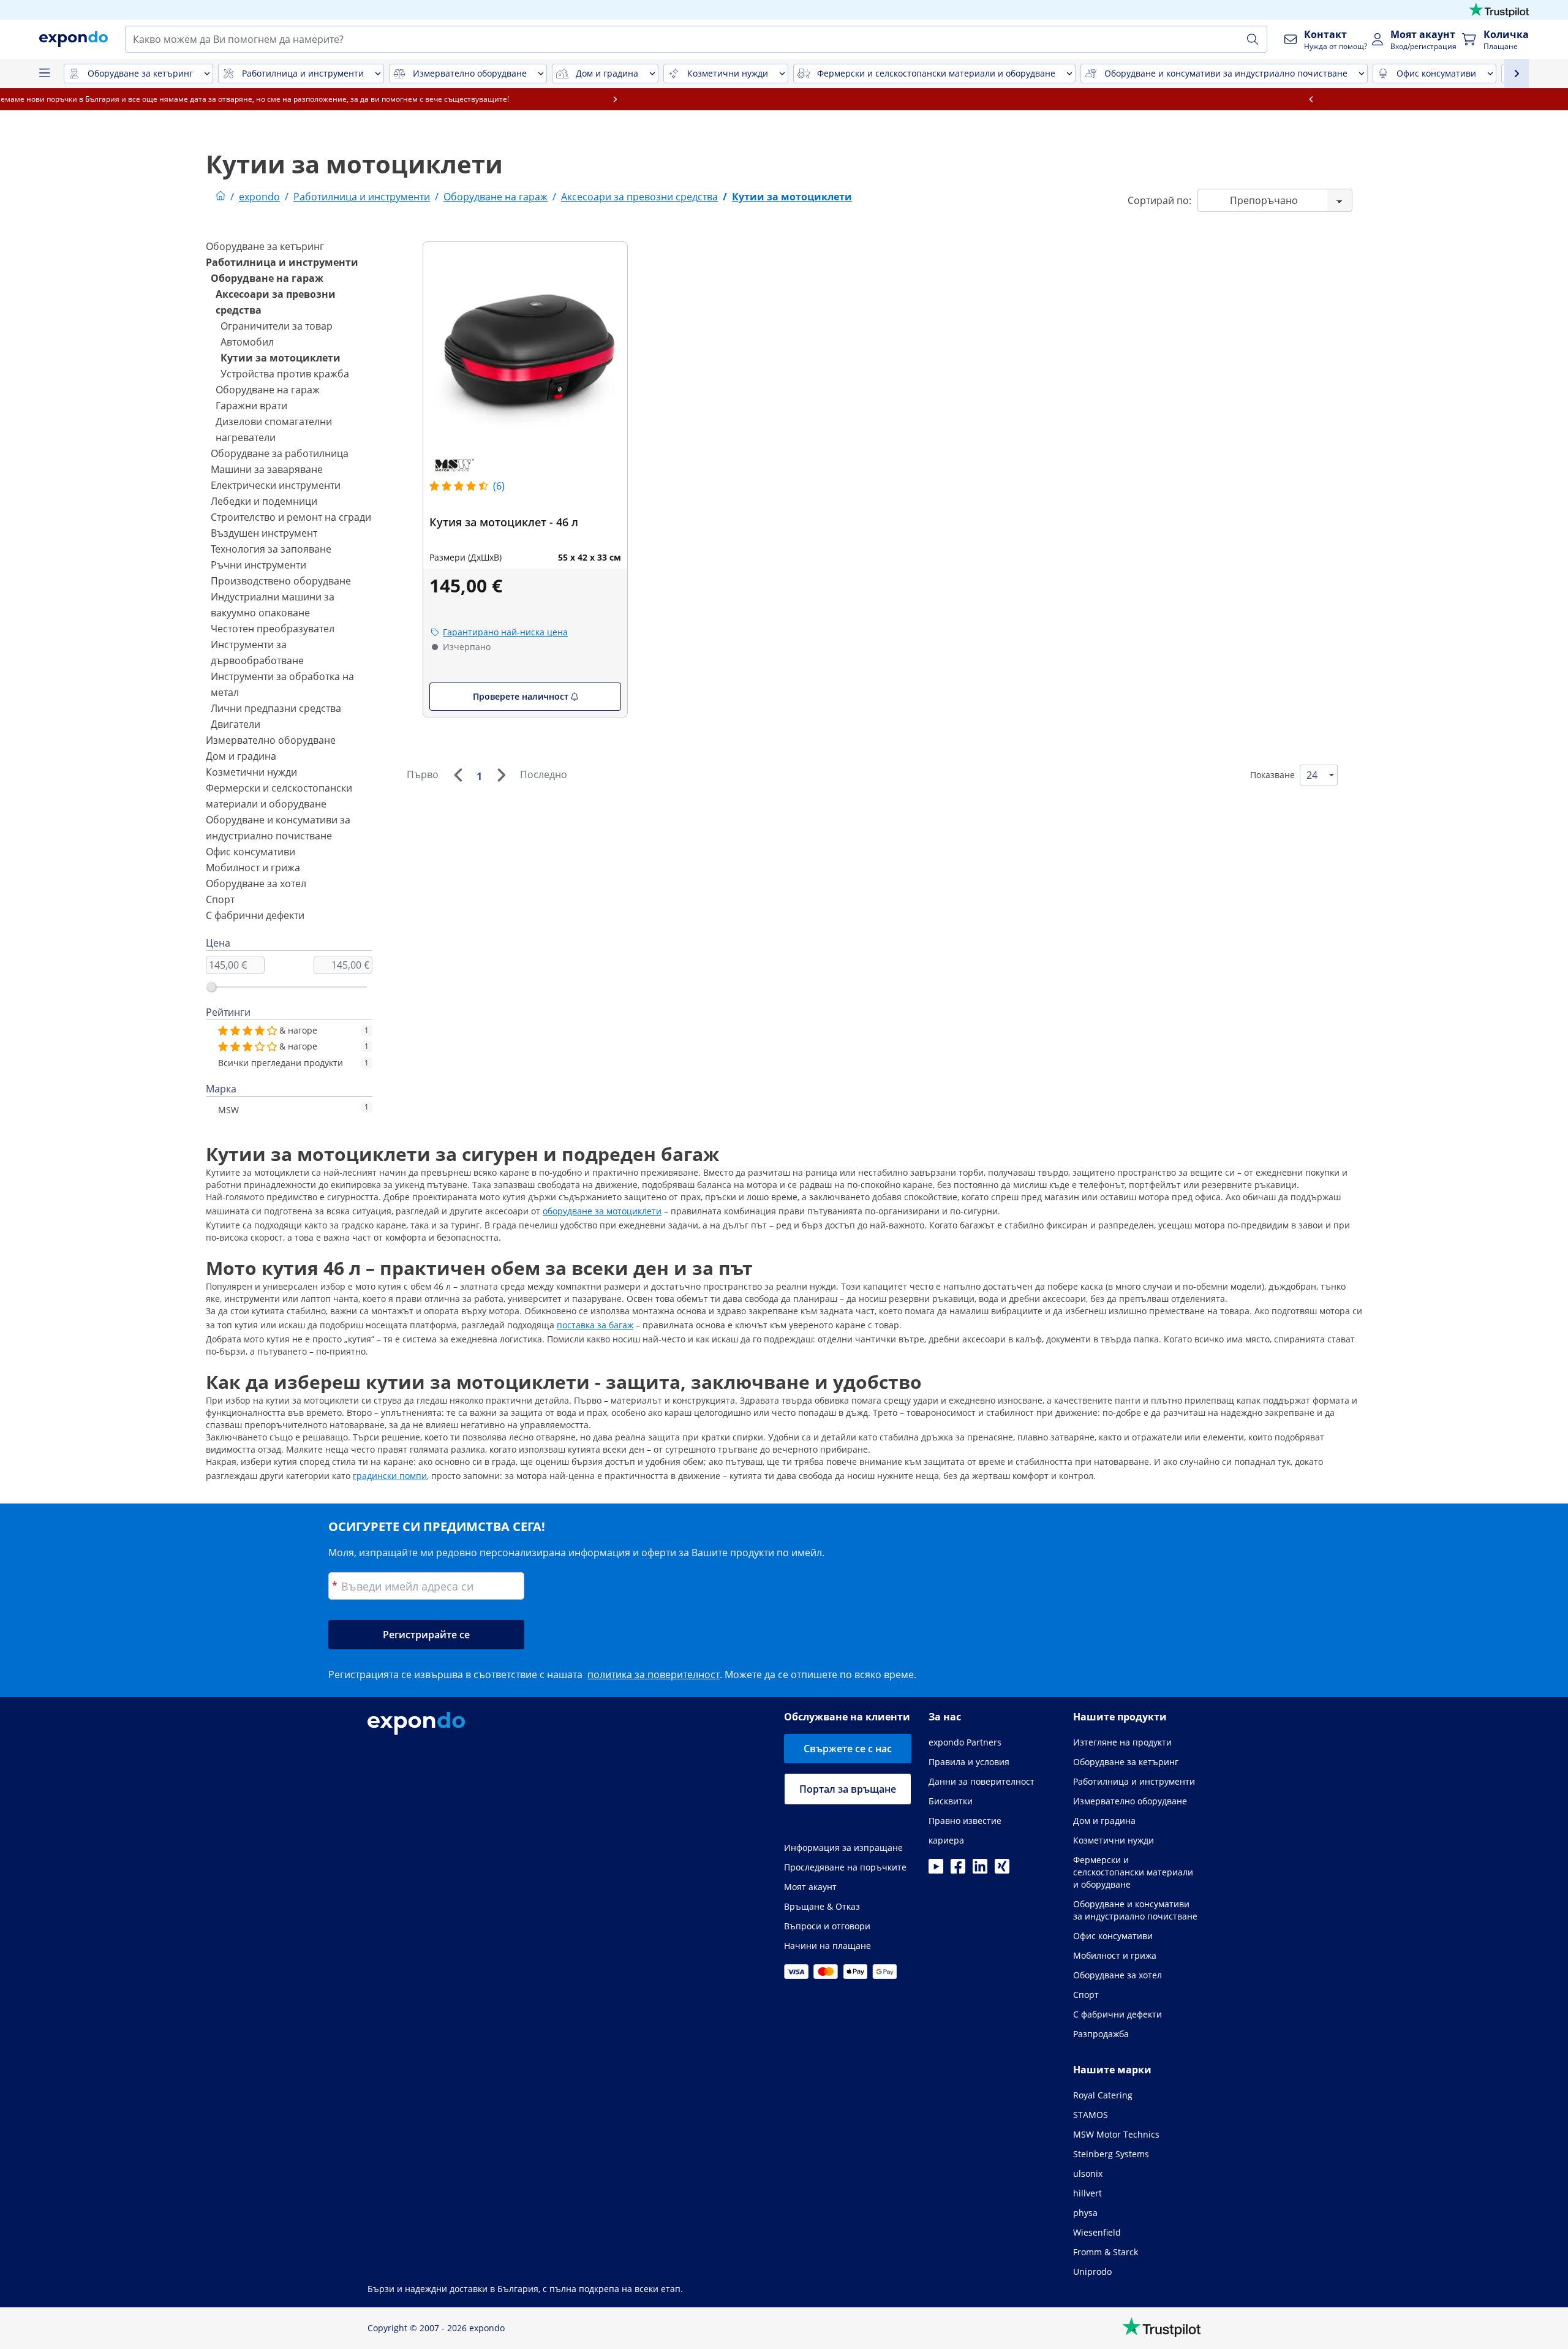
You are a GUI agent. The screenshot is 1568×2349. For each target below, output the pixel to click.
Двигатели (236, 724)
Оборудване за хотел (256, 883)
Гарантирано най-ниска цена (505, 632)
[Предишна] (458, 775)
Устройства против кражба (285, 374)
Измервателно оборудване (271, 740)
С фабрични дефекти (255, 915)
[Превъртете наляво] (348, 99)
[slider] (211, 987)
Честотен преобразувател (273, 629)
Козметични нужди (251, 772)
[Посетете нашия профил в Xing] (1002, 1870)
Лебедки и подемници (264, 501)
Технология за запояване (271, 549)
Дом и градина (241, 756)
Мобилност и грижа (253, 868)
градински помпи (390, 1476)
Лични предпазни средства (276, 708)
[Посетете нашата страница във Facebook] (958, 1870)
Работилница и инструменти (282, 262)
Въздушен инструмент (264, 533)
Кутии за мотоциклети (281, 358)
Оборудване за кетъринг (265, 246)
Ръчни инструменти (258, 565)
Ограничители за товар (277, 326)
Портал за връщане (848, 1789)
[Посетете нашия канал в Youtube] (936, 1870)
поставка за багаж (595, 1325)
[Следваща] (501, 775)
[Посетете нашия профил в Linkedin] (980, 1870)
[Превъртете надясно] (1220, 99)
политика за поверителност (654, 1674)
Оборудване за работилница (280, 453)
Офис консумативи (251, 852)
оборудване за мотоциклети (602, 1211)
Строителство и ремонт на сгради (291, 517)
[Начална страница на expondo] (221, 197)
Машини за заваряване (267, 469)
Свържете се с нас (848, 1749)
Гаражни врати (251, 406)
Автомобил (247, 342)
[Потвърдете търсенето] (1253, 39)
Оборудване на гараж (267, 278)
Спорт (220, 899)
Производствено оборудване (281, 581)
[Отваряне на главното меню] (44, 74)
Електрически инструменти (276, 485)
